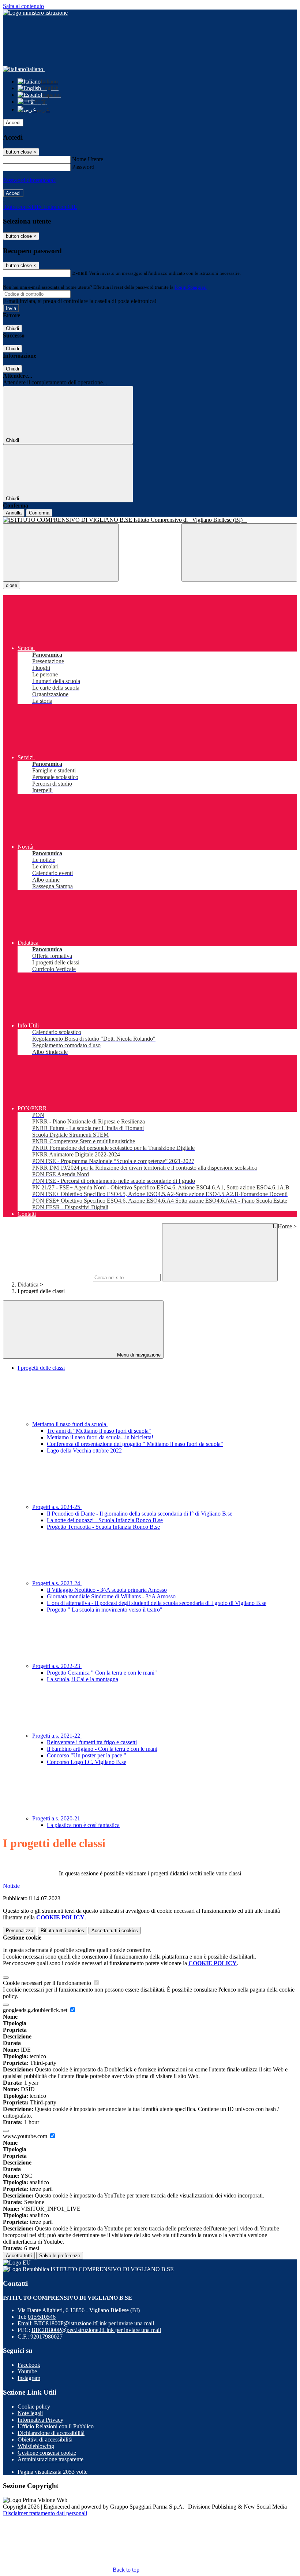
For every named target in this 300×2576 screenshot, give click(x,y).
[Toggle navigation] (61, 552)
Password (83, 167)
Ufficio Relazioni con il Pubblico (56, 2426)
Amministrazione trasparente (50, 2459)
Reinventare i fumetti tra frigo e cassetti (92, 1742)
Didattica (28, 1285)
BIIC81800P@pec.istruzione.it (96, 2330)
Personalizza (20, 1931)
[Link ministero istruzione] (35, 13)
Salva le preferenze (60, 2256)
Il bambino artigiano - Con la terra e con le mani (102, 1749)
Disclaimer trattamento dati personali (45, 2513)
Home (285, 1226)
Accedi (13, 123)
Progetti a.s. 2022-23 (57, 1666)
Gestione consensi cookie (47, 2453)
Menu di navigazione (138, 1355)
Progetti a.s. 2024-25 (57, 1507)
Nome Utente (88, 159)
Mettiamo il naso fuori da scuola (70, 1424)
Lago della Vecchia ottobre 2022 (84, 1451)
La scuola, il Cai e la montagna (82, 1679)
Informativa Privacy (40, 2420)
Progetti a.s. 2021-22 (57, 1736)
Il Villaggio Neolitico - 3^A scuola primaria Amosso (107, 1590)
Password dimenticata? (29, 180)
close (12, 585)
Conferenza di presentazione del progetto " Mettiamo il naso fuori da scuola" (135, 1444)
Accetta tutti (115, 1931)
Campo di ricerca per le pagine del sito (47, 1277)
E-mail (80, 273)
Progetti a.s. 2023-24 (57, 1583)
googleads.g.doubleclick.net (36, 2010)
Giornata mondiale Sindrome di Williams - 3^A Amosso (111, 1596)
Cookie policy (34, 2407)
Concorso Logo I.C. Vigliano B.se (87, 1762)
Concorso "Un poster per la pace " (87, 1755)
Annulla (14, 513)
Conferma (39, 513)
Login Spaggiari (191, 287)
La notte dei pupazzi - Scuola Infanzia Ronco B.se (105, 1520)
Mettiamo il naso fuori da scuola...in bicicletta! (100, 1437)
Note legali (30, 2413)
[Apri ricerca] (239, 552)
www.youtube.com (26, 2136)
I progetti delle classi (41, 1368)
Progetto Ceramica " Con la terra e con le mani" (102, 1673)
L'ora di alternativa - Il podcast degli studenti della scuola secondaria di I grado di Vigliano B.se (157, 1603)
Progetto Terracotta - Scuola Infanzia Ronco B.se (103, 1527)
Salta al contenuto (23, 6)
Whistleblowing (36, 2446)
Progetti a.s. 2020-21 (57, 1818)
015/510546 (42, 2317)
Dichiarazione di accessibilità (51, 2433)
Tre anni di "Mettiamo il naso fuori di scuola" (99, 1431)
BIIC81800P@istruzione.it (94, 2323)
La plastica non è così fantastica (83, 1825)
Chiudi (12, 329)
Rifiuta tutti (62, 1931)
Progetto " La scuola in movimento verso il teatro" (105, 1610)
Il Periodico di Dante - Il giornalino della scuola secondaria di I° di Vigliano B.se (140, 1514)
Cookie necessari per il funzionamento (48, 1983)
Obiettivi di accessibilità (45, 2440)
